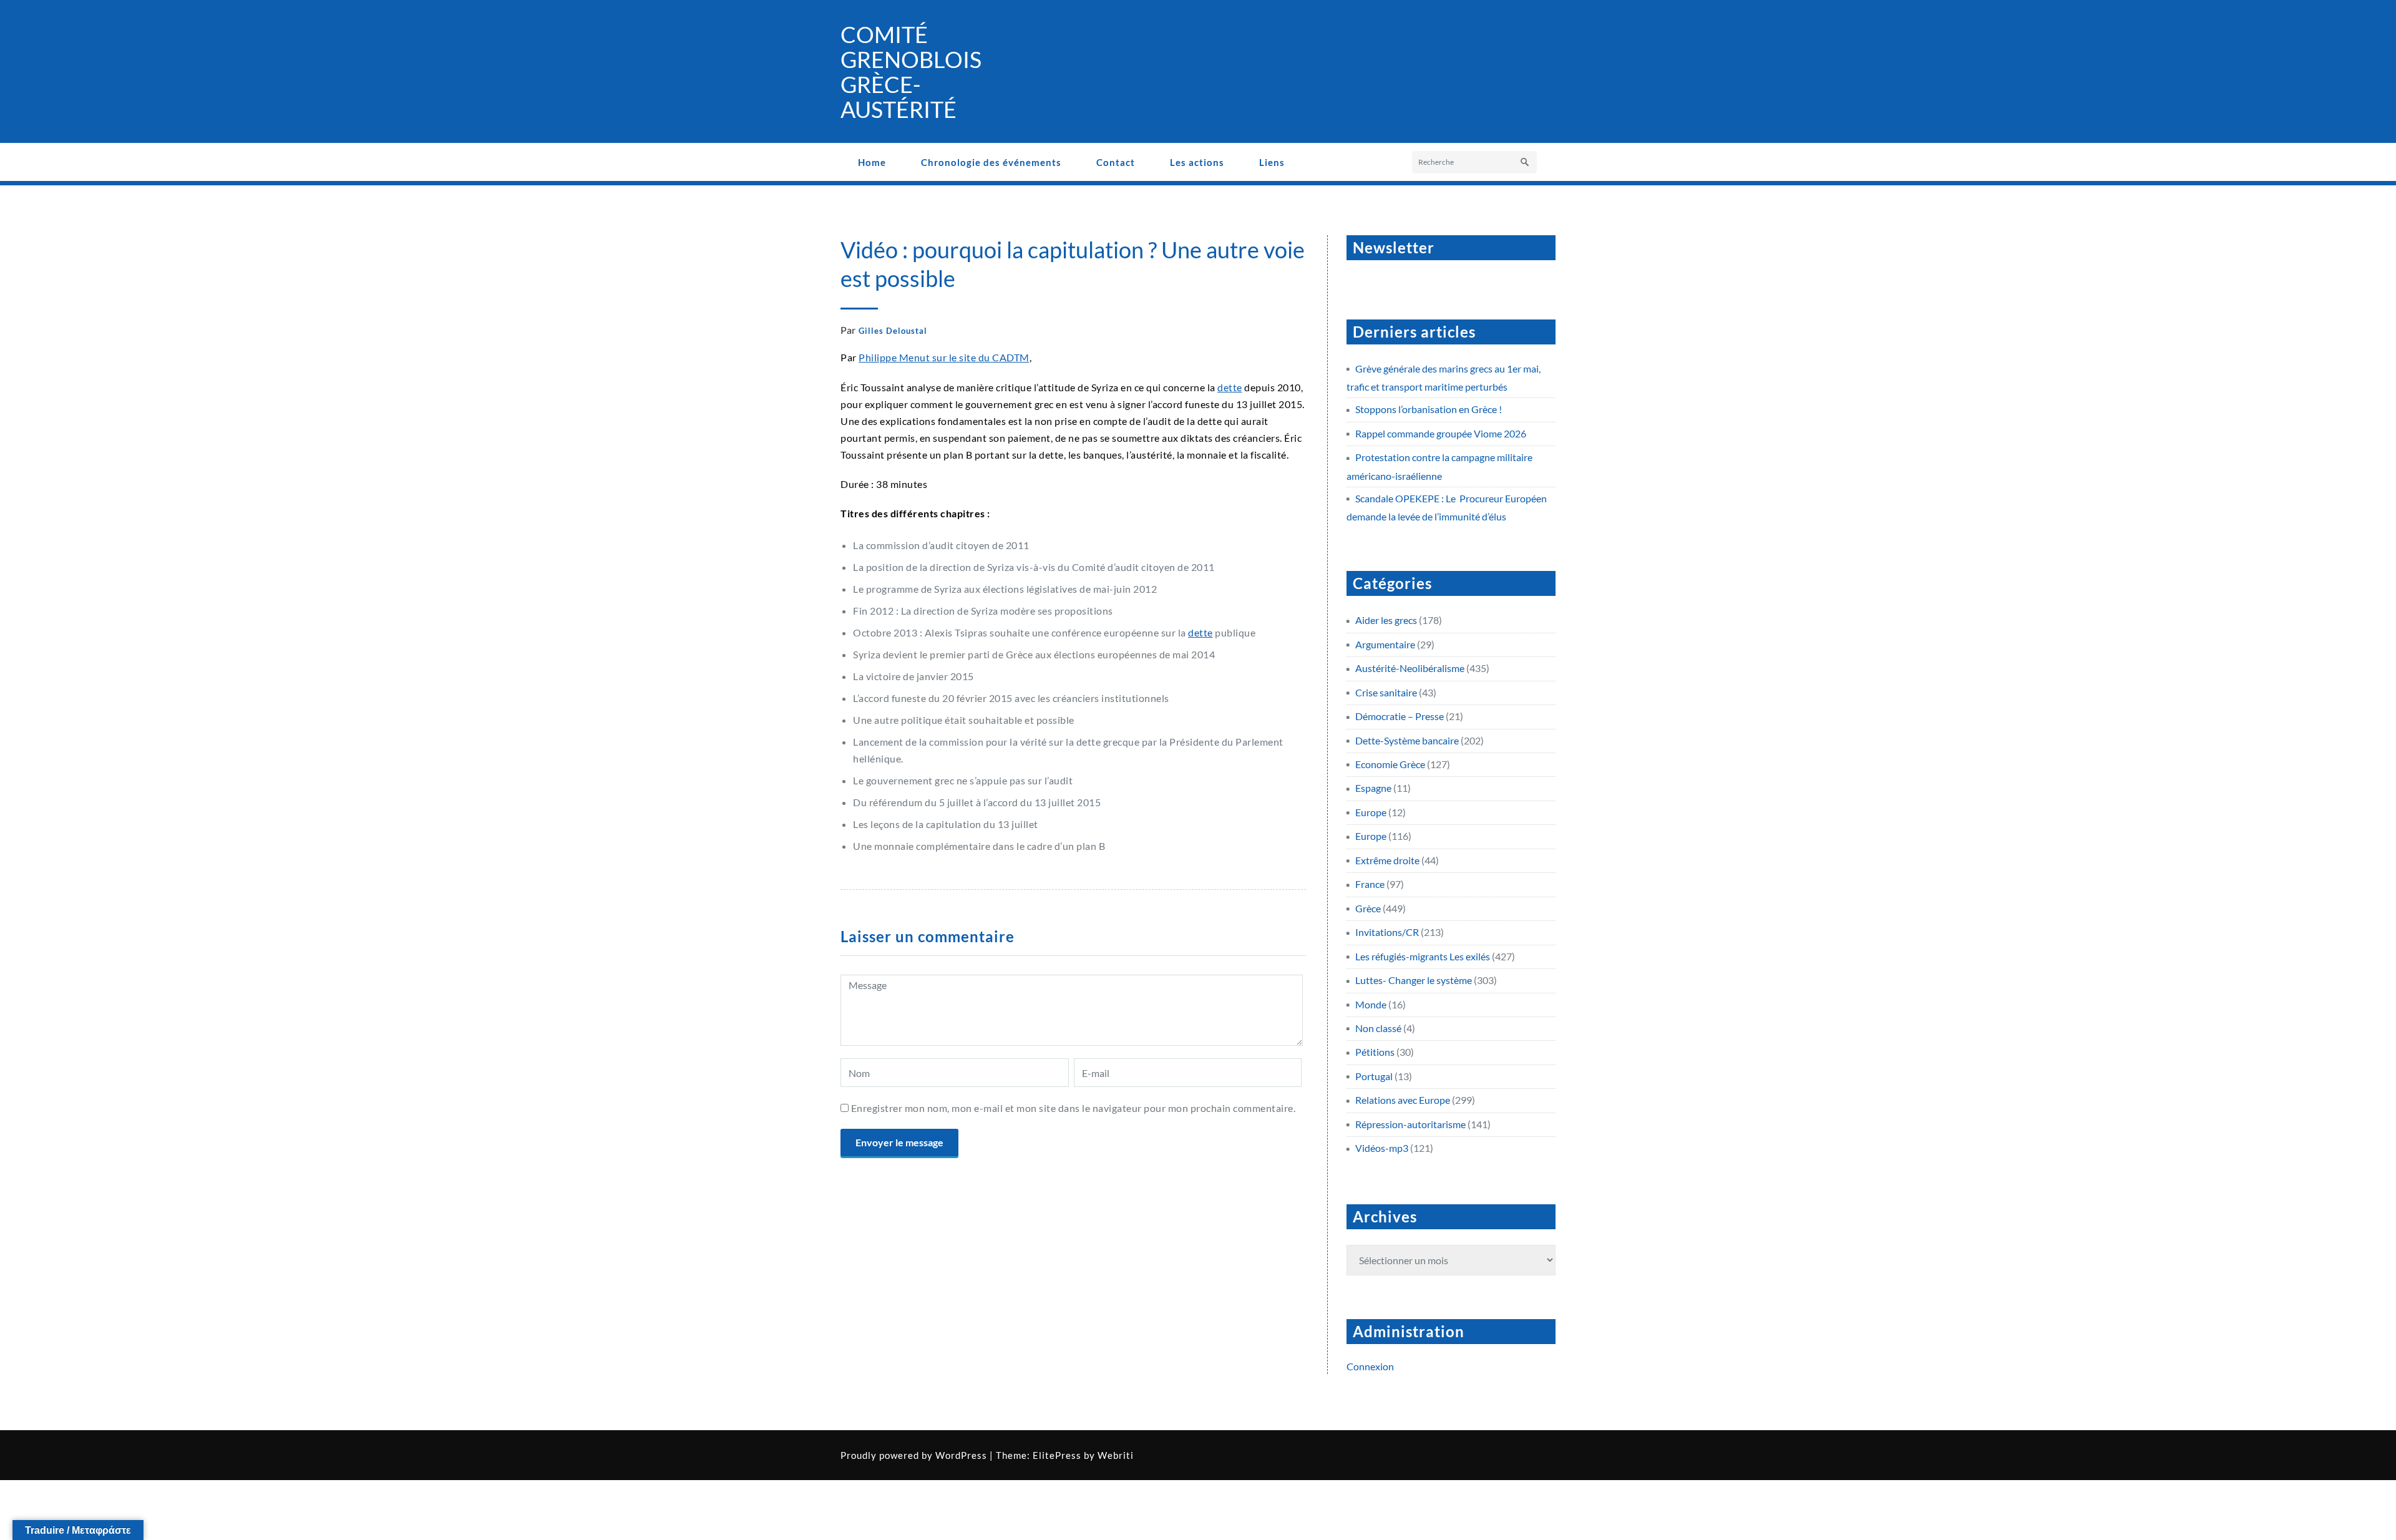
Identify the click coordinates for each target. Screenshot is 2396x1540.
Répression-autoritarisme (1410, 1124)
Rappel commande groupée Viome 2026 (1441, 433)
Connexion (1370, 1366)
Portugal (1374, 1076)
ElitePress (1057, 1455)
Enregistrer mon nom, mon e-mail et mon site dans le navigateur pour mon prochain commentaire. (1074, 1108)
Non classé (1378, 1028)
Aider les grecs (1386, 620)
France (1370, 884)
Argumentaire (1385, 644)
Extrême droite (1387, 860)
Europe (1371, 812)
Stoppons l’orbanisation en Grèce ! (1429, 409)
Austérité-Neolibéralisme (1410, 668)
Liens (1272, 162)
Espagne (1373, 788)
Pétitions (1375, 1052)
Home (872, 162)
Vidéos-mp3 (1382, 1148)
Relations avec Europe (1403, 1100)
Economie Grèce (1390, 764)
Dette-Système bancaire (1407, 740)
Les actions (1197, 162)
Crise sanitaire (1386, 692)
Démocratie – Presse (1400, 716)
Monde (1371, 1004)
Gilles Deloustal (893, 331)
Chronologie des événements (991, 162)
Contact (1116, 162)
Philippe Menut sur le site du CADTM (944, 357)
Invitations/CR (1387, 932)
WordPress (961, 1455)
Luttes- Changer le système (1414, 980)
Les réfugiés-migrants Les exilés (1423, 956)
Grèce (1368, 908)
